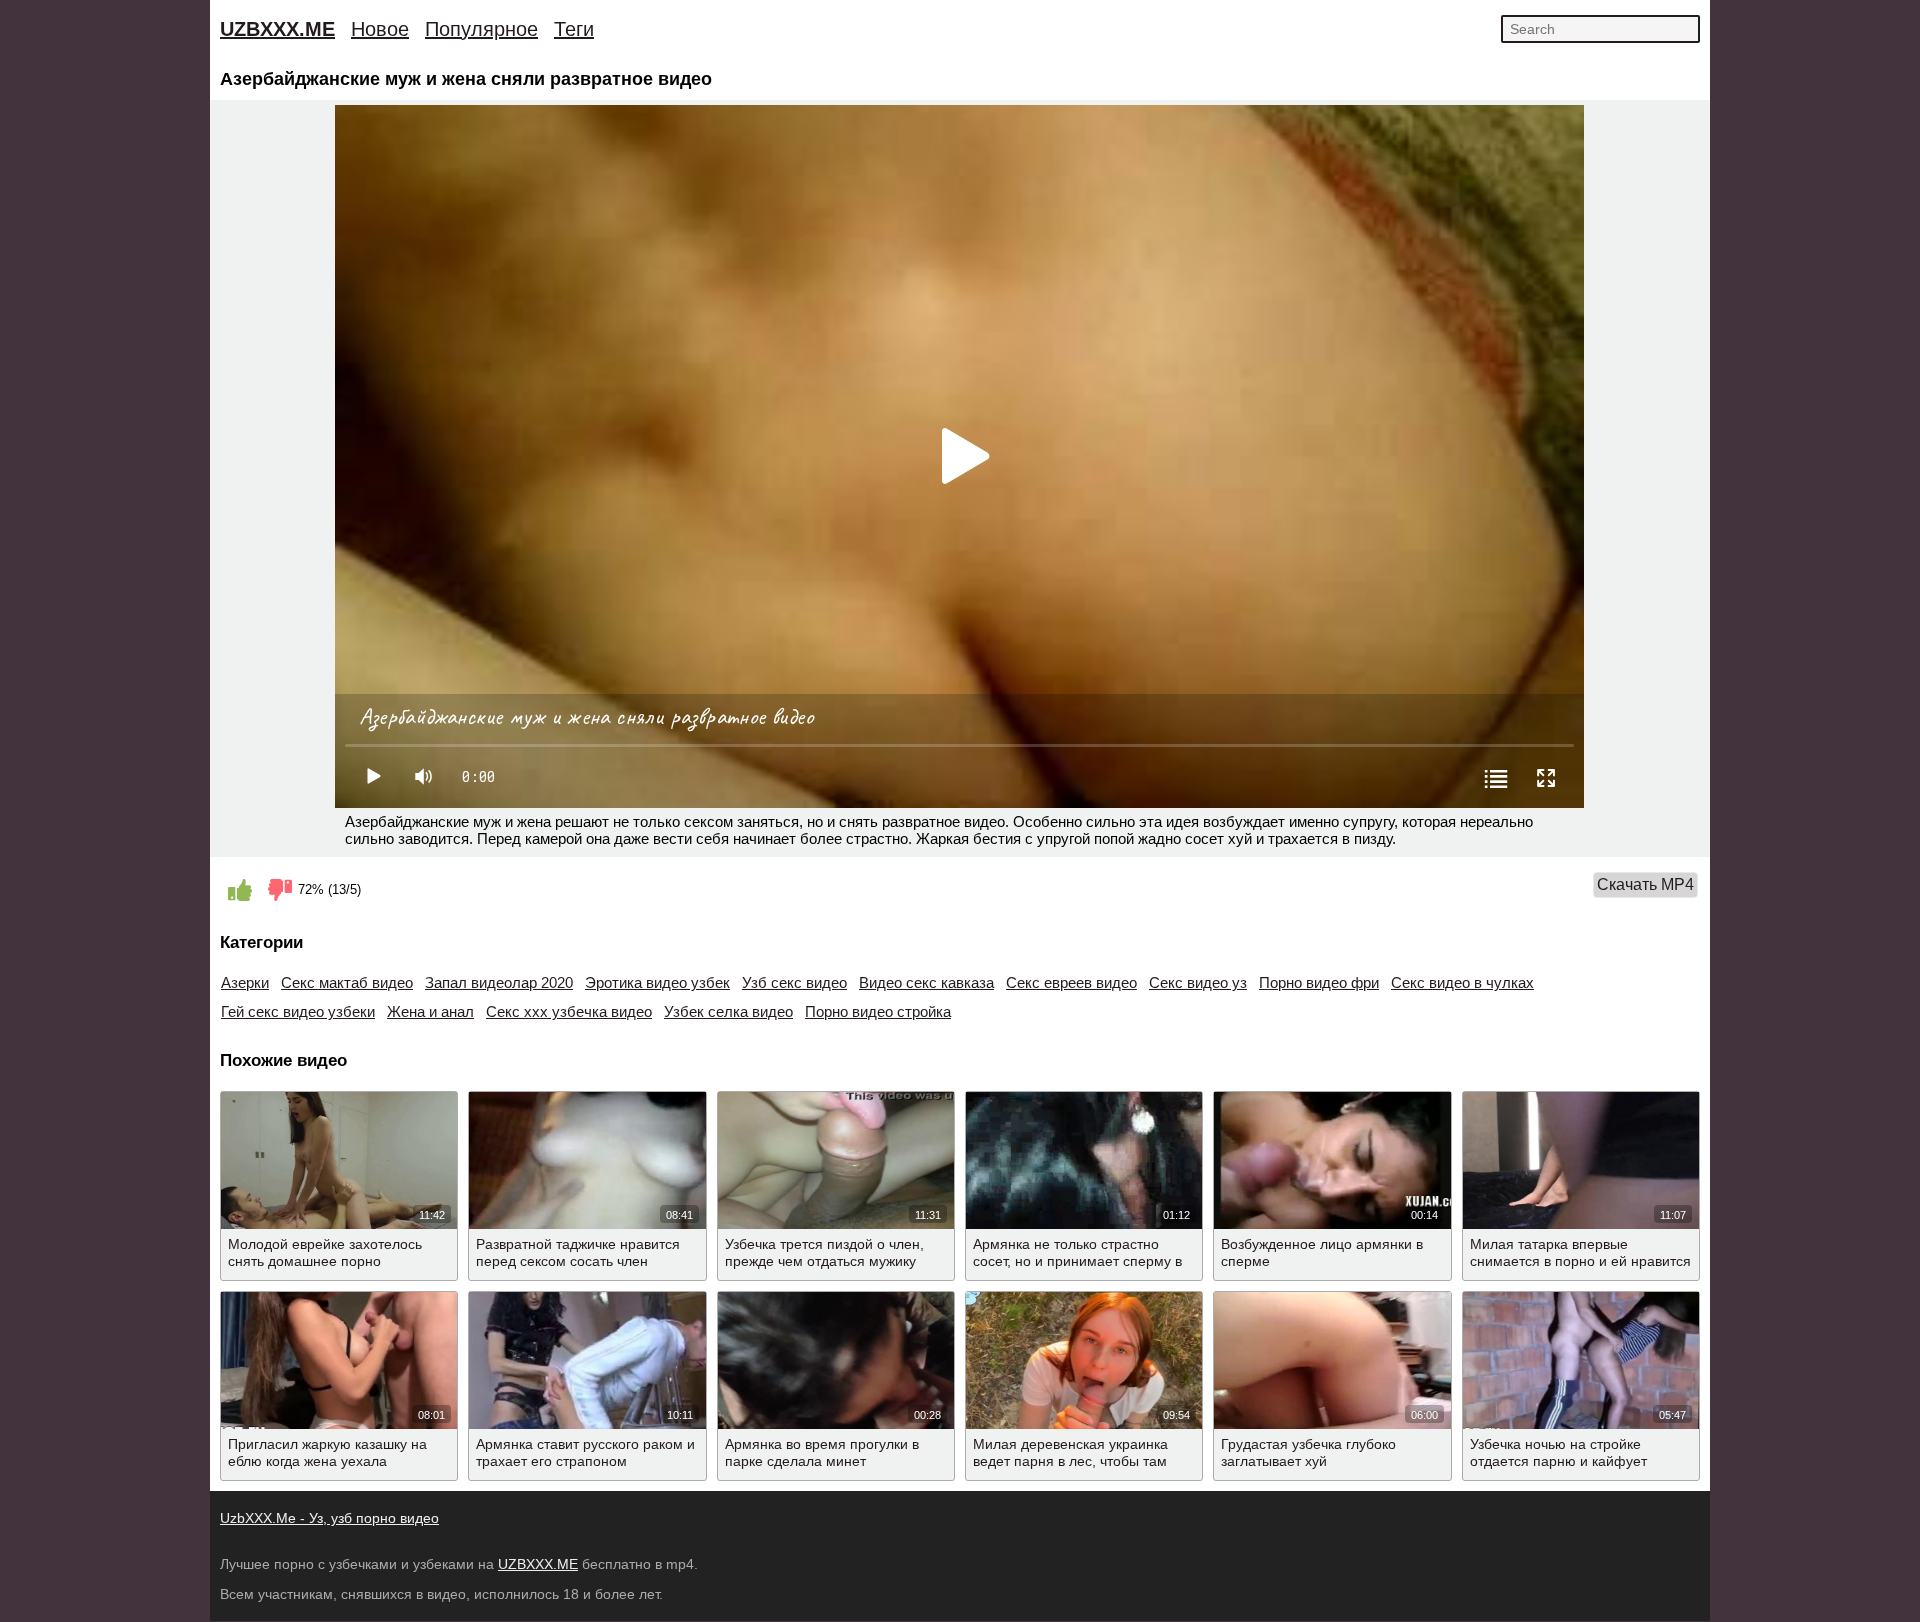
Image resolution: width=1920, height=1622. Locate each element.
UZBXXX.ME (277, 29)
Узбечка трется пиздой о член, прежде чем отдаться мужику (824, 1252)
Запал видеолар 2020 (499, 982)
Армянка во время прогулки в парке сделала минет (822, 1452)
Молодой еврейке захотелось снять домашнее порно (325, 1252)
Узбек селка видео (728, 1011)
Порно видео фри (1319, 982)
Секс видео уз (1198, 982)
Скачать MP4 (1645, 884)
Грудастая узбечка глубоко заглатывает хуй (1308, 1452)
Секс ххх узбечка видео (569, 1011)
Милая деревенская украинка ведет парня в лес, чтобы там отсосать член (1070, 1461)
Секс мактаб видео (347, 982)
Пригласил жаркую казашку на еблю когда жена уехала (327, 1452)
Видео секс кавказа (926, 982)
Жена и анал (430, 1011)
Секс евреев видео (1071, 982)
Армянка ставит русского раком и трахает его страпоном (585, 1452)
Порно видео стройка (878, 1011)
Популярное (481, 29)
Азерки (245, 982)
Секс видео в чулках (1462, 982)
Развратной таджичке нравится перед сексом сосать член (578, 1252)
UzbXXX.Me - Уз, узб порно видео (329, 1518)
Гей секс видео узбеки (298, 1011)
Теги (574, 29)
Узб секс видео (794, 982)
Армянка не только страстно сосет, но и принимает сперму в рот (1077, 1261)
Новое (380, 29)
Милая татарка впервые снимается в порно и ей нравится (1580, 1252)
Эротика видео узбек (657, 982)
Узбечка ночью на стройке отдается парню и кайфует (1558, 1452)
